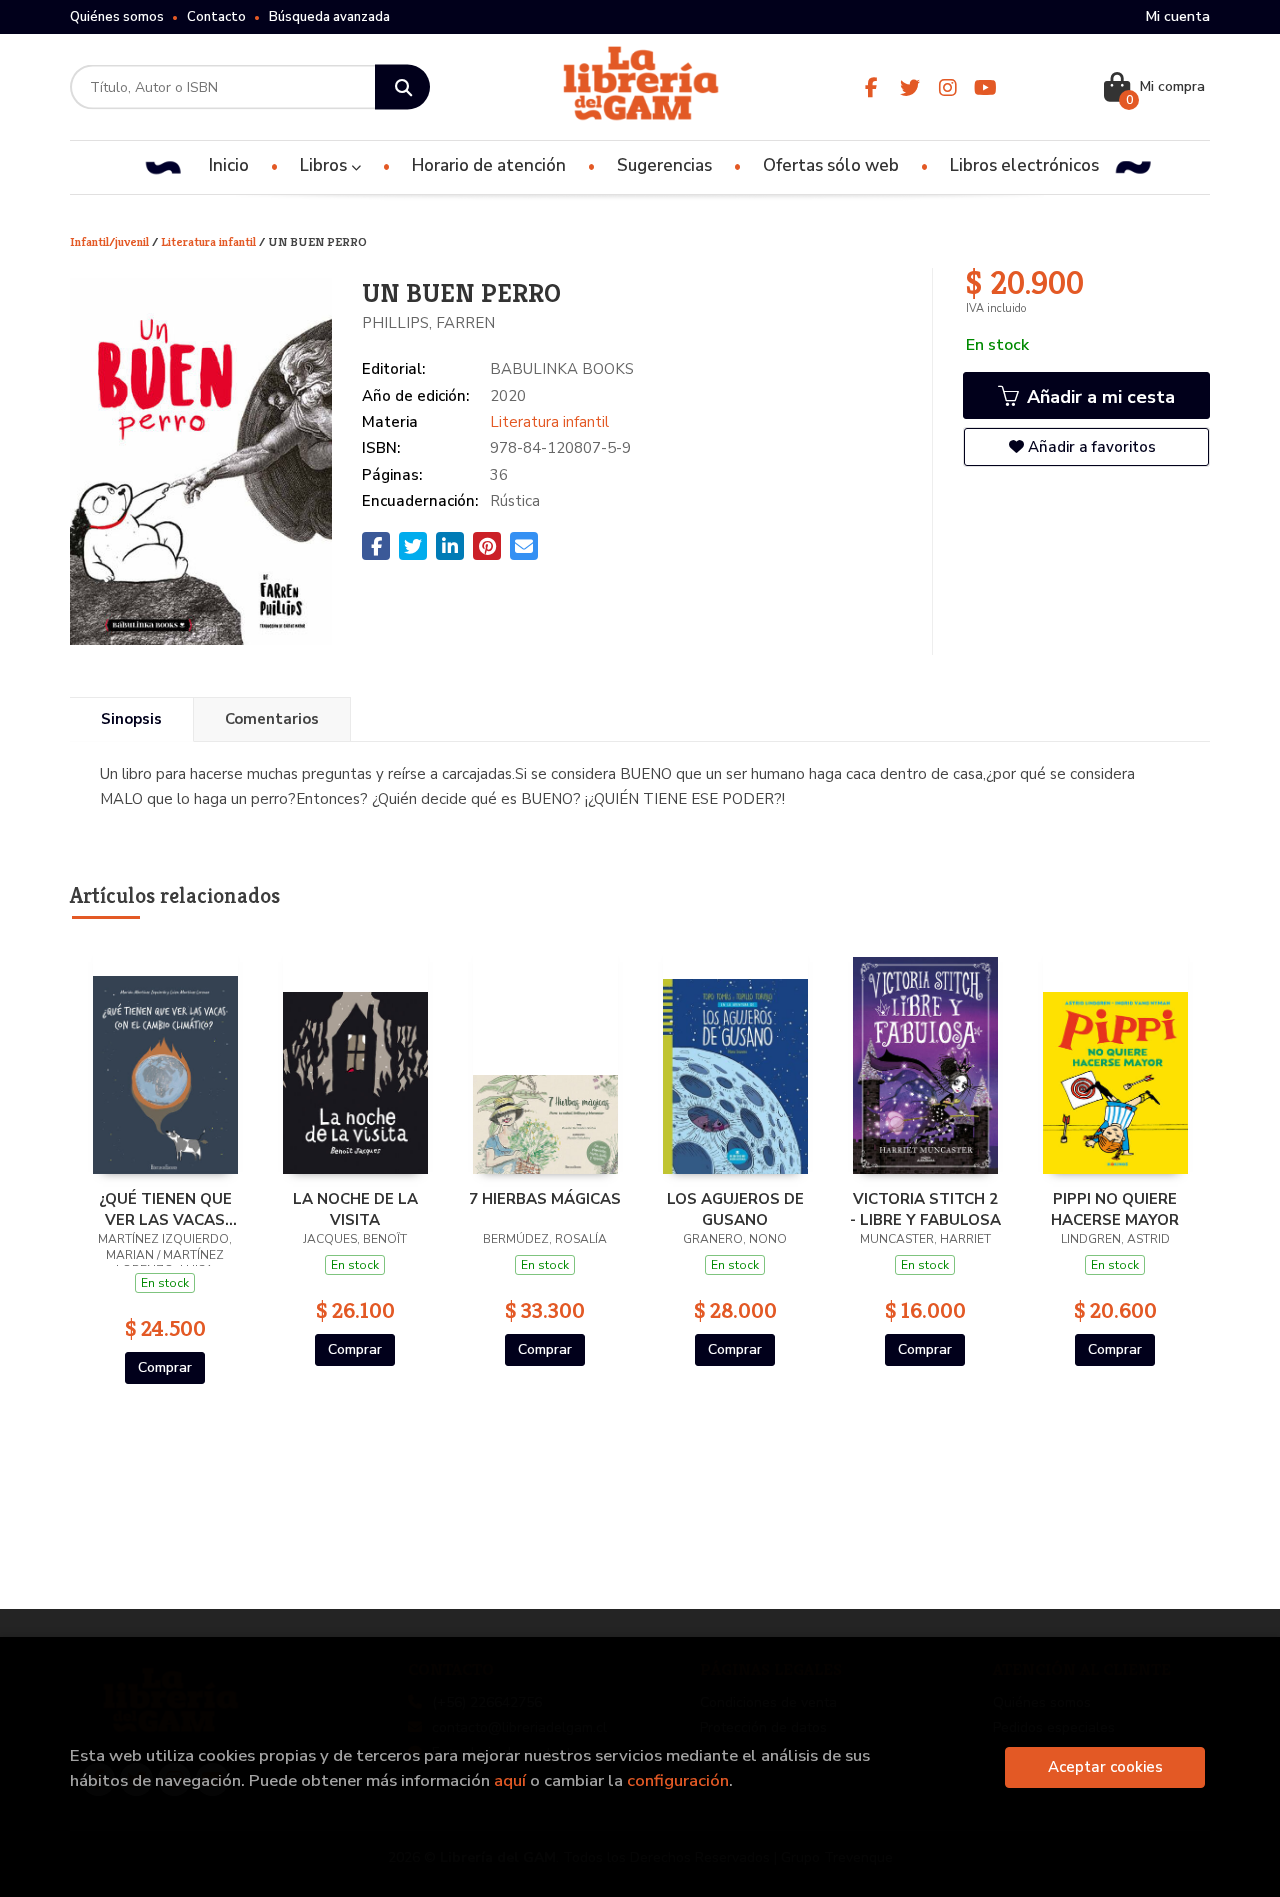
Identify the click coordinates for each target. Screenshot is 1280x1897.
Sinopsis (131, 719)
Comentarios (272, 719)
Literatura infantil (210, 241)
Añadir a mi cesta (1098, 397)
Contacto (216, 17)
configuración (678, 1780)
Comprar (165, 1367)
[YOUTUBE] (985, 87)
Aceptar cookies (1105, 1767)
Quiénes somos (117, 17)
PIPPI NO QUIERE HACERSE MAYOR (1115, 1209)
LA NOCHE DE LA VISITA (355, 1209)
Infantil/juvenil (111, 241)
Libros (325, 165)
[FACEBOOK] (871, 87)
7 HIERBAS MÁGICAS (545, 1199)
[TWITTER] (909, 87)
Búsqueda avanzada (329, 17)
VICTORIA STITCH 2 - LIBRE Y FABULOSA (925, 1209)
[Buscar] (402, 87)
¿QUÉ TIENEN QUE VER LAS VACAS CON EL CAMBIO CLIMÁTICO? (165, 1209)
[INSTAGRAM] (947, 87)
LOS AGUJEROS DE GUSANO (735, 1209)
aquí (510, 1780)
